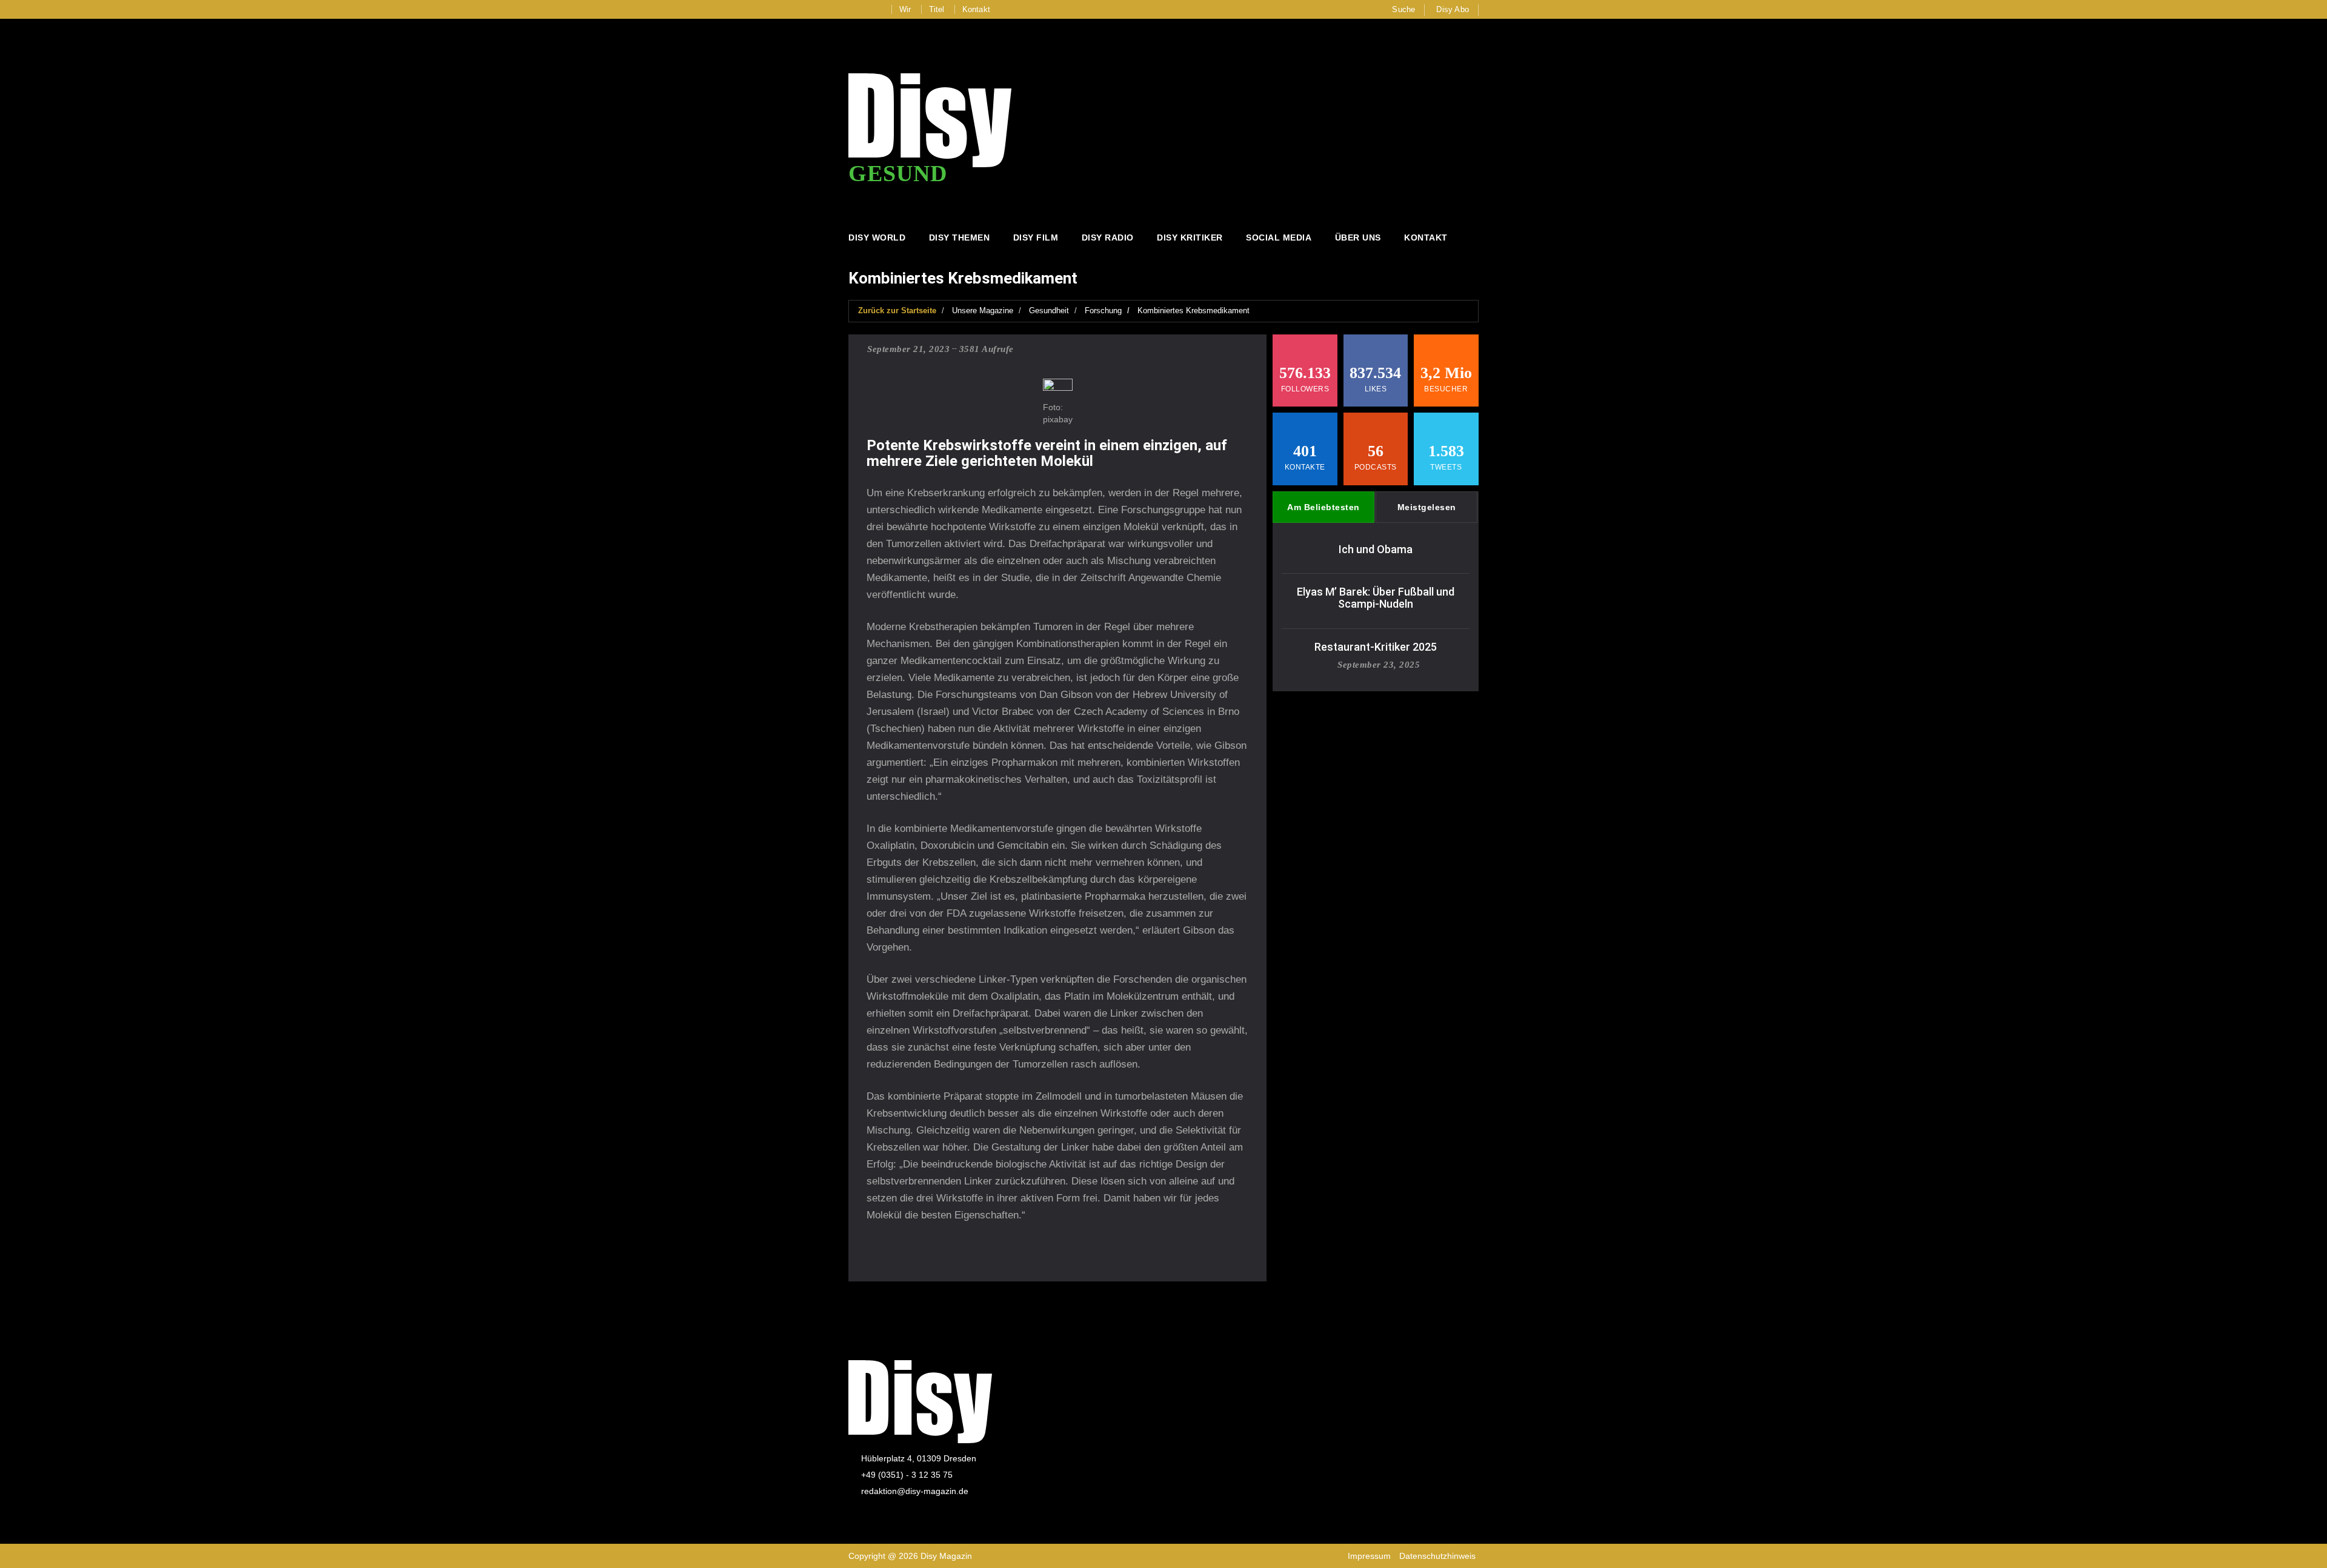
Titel (937, 9)
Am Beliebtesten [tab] (1323, 507)
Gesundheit (1049, 311)
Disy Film (1036, 238)
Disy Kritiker (1190, 238)
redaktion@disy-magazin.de (915, 1491)
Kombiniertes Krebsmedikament (1193, 311)
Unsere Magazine (983, 311)
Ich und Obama (1376, 549)
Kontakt (976, 9)
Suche (1403, 9)
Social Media (1279, 238)
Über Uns (1358, 238)
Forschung (1103, 311)
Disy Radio (1108, 238)
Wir (905, 9)
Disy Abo (1453, 9)
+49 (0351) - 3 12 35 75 (907, 1475)
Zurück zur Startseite (897, 311)
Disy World (877, 238)
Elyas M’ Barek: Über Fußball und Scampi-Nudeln (1376, 598)
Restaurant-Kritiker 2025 (1376, 647)
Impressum (1369, 1556)
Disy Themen (960, 238)
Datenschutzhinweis (1437, 1556)
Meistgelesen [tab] (1427, 507)
